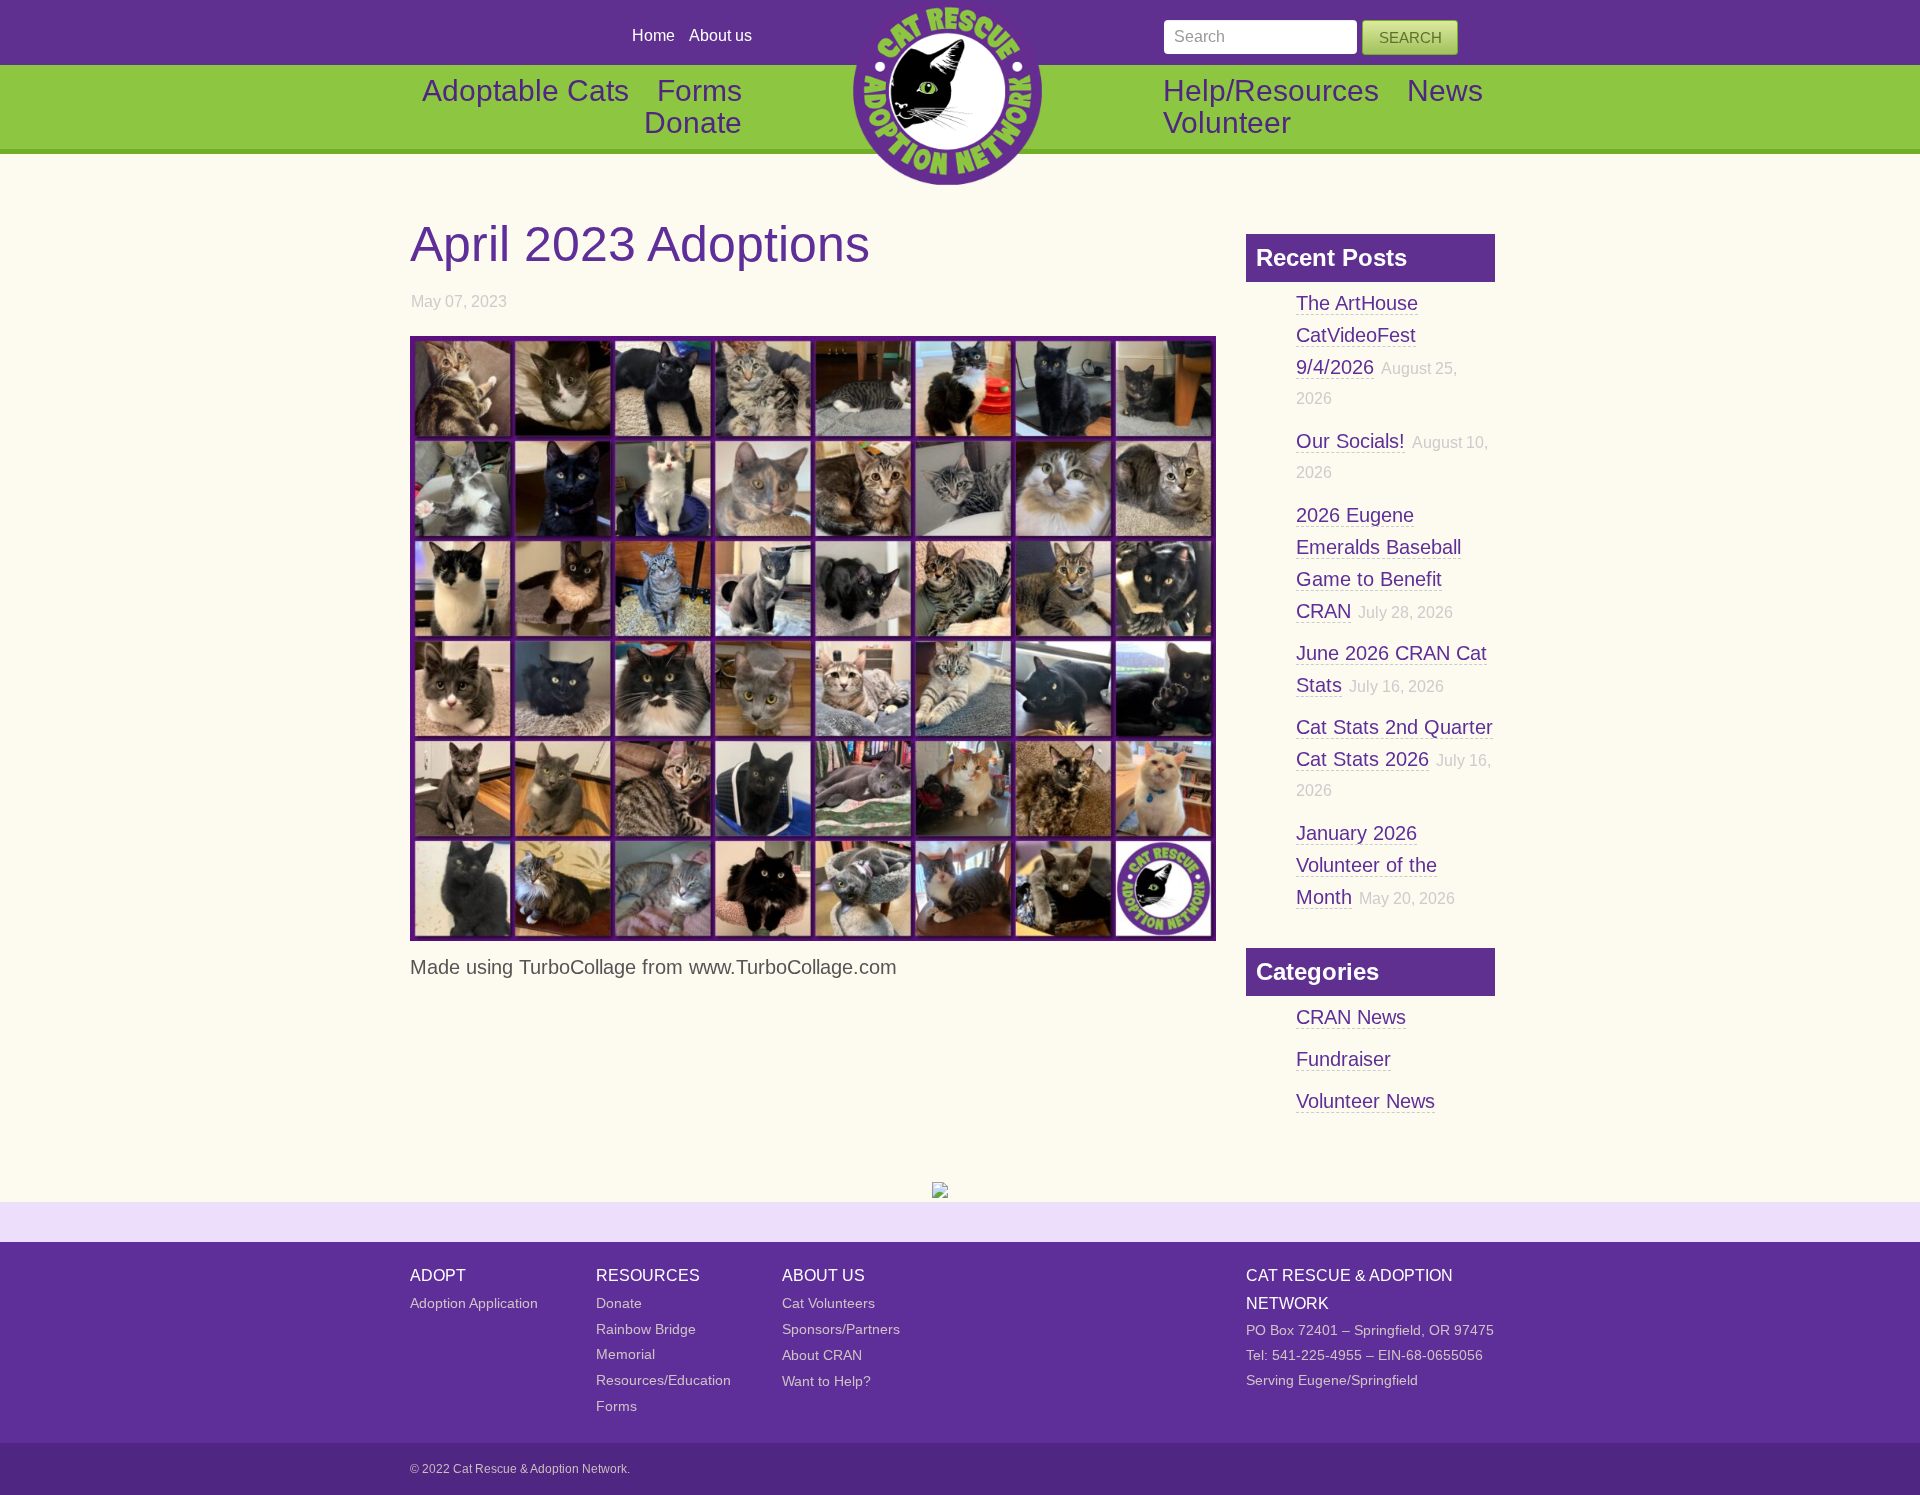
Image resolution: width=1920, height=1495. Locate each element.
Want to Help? (826, 1381)
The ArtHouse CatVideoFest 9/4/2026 (1357, 335)
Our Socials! (1350, 441)
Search (1410, 37)
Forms (699, 90)
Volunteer (1227, 122)
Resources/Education (663, 1380)
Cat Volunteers (828, 1303)
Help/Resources (1271, 90)
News (1445, 90)
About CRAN (822, 1355)
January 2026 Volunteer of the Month (1366, 865)
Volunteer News (1365, 1101)
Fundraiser (1343, 1059)
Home (653, 35)
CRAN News (1351, 1017)
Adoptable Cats (525, 90)
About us (720, 35)
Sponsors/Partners (841, 1329)
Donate (693, 122)
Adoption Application (474, 1303)
